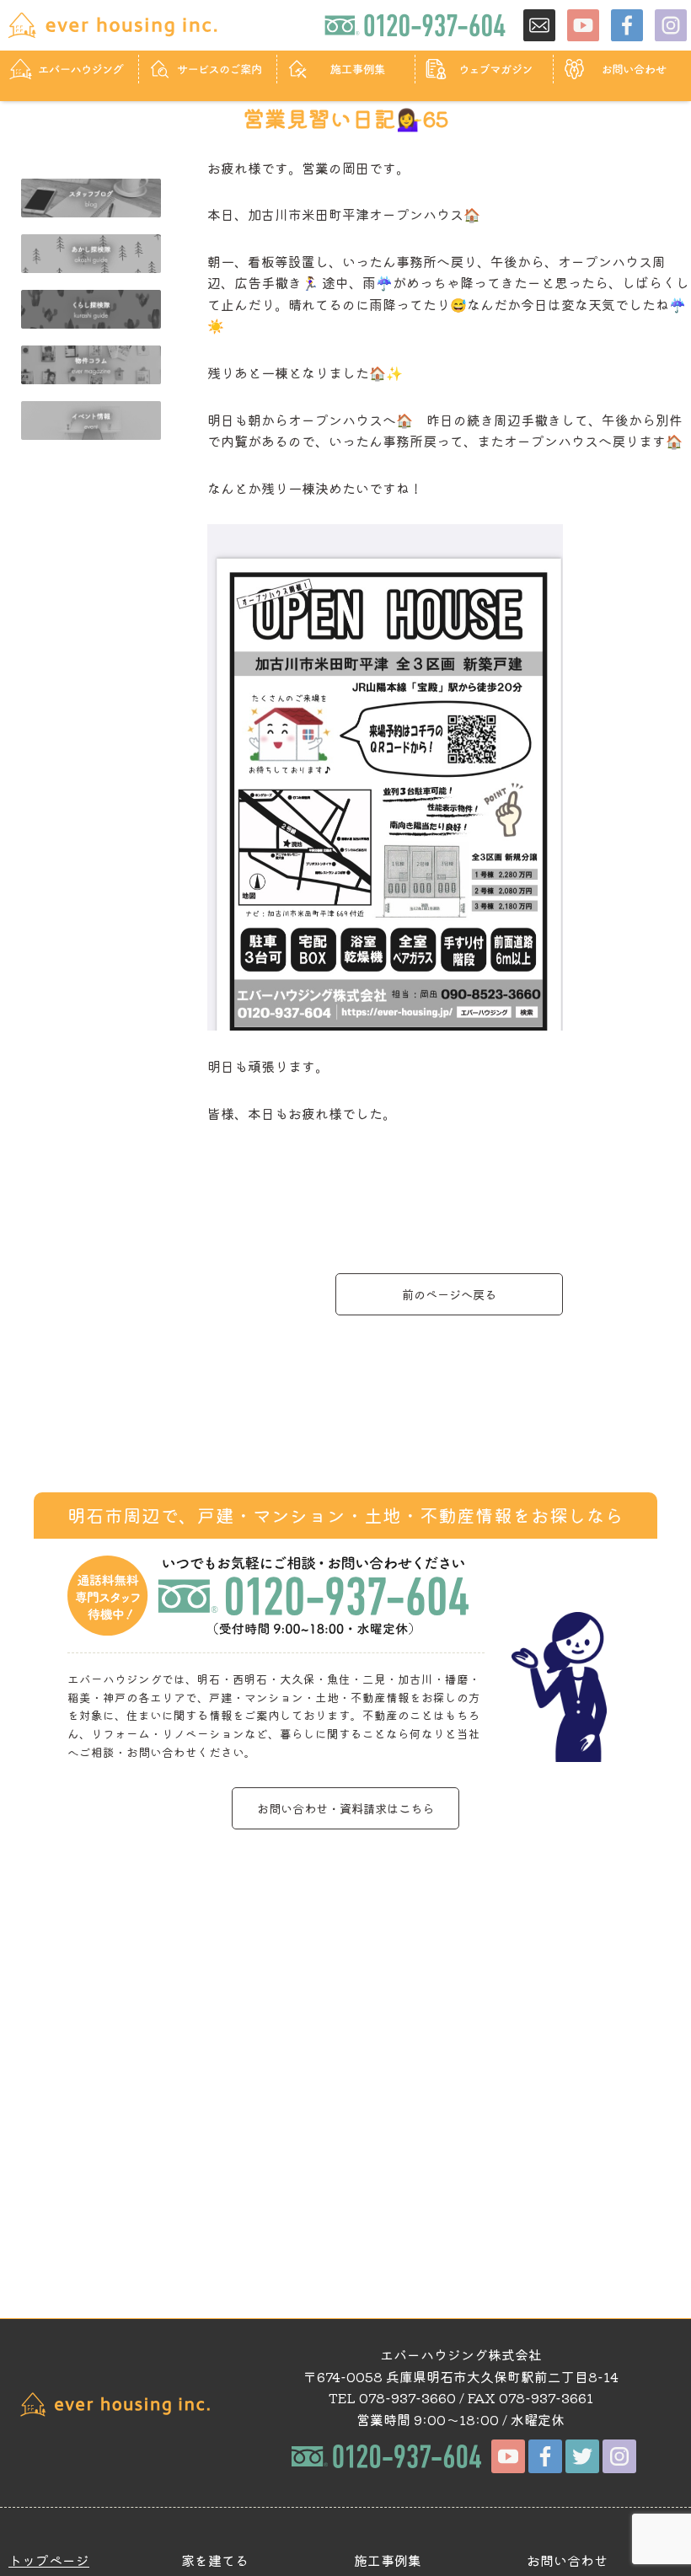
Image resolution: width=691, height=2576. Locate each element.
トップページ (49, 2560)
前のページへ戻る (449, 1294)
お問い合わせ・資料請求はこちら (345, 1808)
